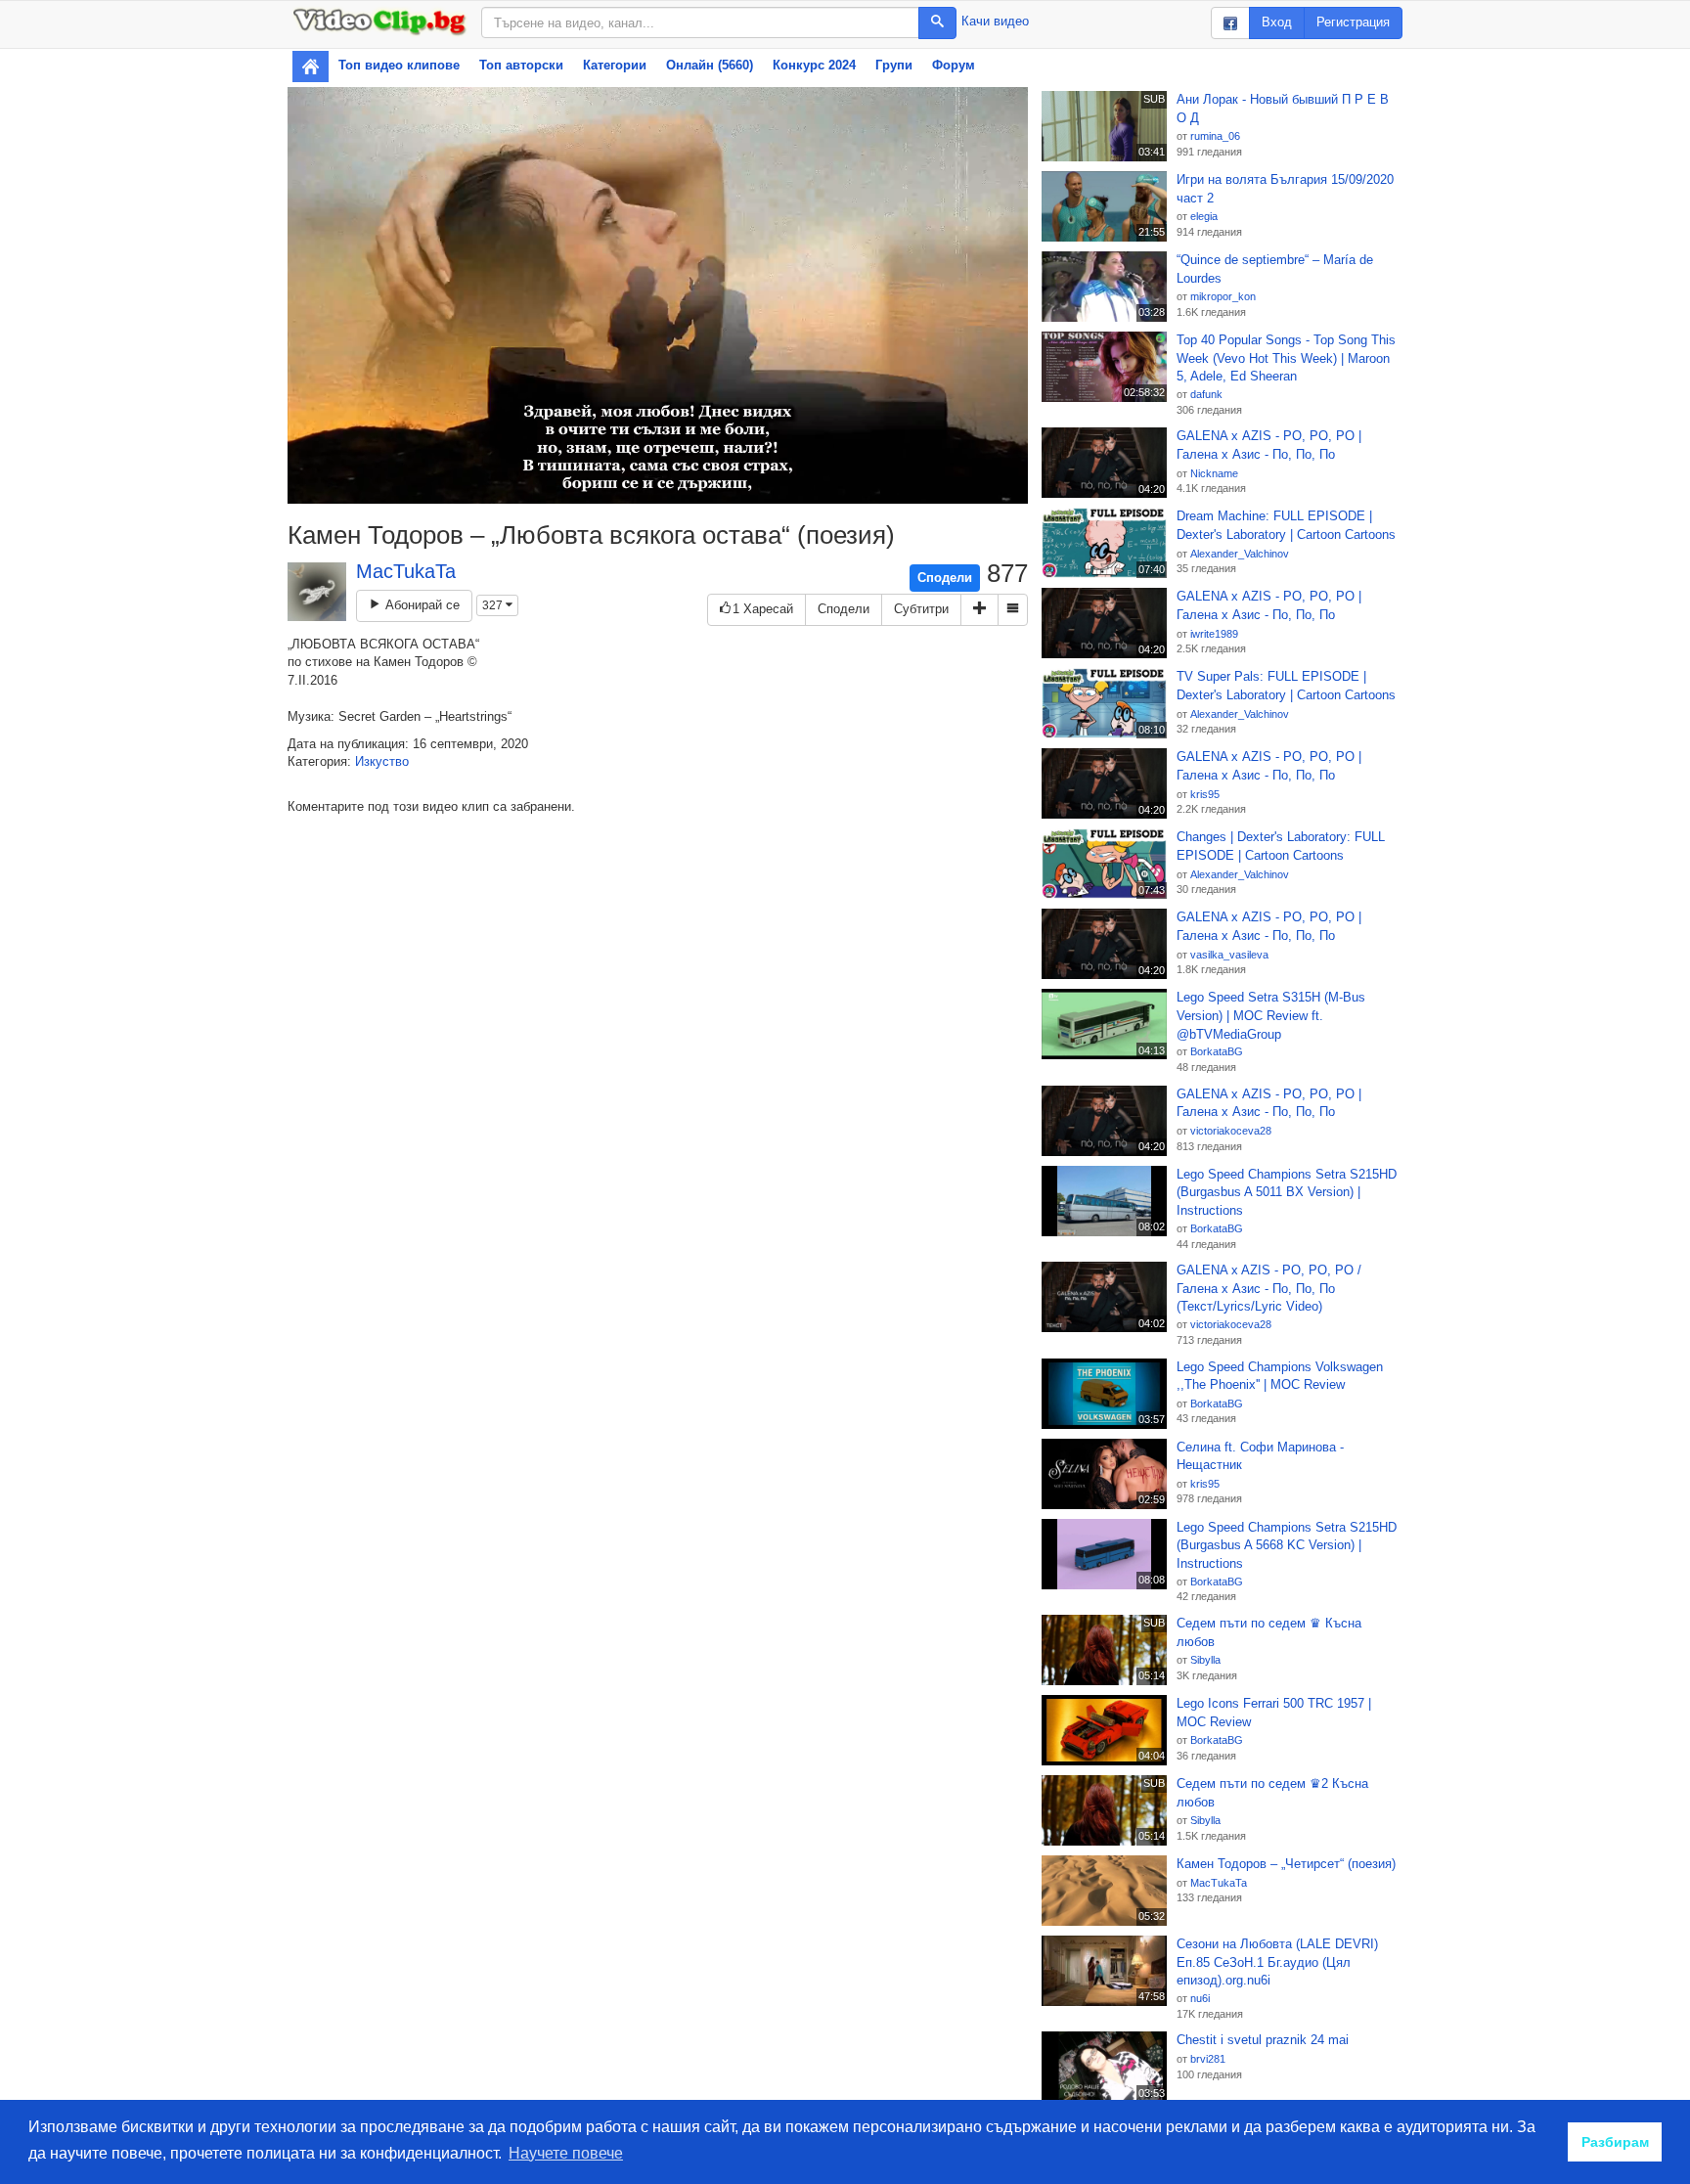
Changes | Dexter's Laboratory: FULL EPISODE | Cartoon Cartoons (1281, 846)
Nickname (1214, 473)
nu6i (1200, 1998)
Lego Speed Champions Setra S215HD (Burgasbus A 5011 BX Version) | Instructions (1287, 1192)
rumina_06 (1215, 136)
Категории (615, 65)
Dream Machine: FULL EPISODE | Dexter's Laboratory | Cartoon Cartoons (1286, 525)
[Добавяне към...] (979, 610)
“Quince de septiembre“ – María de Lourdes (1275, 269)
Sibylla (1205, 1660)
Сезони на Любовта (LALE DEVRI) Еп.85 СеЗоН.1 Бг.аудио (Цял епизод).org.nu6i (1277, 1962)
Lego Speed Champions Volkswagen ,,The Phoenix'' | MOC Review (1280, 1376)
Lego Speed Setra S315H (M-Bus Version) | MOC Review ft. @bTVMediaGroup (1271, 1015)
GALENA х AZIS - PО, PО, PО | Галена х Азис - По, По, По (1269, 445)
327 (494, 605)
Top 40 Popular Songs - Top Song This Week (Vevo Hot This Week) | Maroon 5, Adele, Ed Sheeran (1286, 358)
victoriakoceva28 (1231, 1131)
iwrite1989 (1214, 634)
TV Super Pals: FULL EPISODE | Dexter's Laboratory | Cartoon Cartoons (1286, 686)
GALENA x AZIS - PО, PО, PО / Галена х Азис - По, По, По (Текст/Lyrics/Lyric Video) (1269, 1288)
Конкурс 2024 (814, 65)
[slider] (636, 489)
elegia (1204, 216)
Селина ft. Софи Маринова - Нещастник (1260, 1456)
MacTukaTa (406, 571)
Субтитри (921, 609)
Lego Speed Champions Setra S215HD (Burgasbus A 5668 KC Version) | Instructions (1287, 1545)
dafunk (1206, 394)
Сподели (945, 578)
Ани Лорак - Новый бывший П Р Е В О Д (1283, 109)
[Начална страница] (311, 67)
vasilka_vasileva (1229, 955)
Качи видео (995, 21)
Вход (1277, 22)
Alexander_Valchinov (1240, 554)
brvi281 (1208, 2059)
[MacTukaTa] (317, 592)
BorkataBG (1217, 1051)
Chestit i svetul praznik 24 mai (1263, 2040)
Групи (894, 65)
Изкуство (382, 761)
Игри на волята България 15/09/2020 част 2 (1285, 189)
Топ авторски (521, 65)
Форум (954, 65)
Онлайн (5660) (710, 65)
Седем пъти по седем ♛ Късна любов (1269, 1632)
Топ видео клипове (399, 65)
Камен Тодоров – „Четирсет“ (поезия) (1286, 1864)
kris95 (1205, 794)
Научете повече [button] (566, 2153)
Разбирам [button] (1615, 2142)
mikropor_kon (1223, 296)
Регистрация (1353, 22)
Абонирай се (421, 605)
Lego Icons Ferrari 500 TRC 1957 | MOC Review (1274, 1713)
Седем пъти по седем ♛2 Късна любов (1272, 1793)
